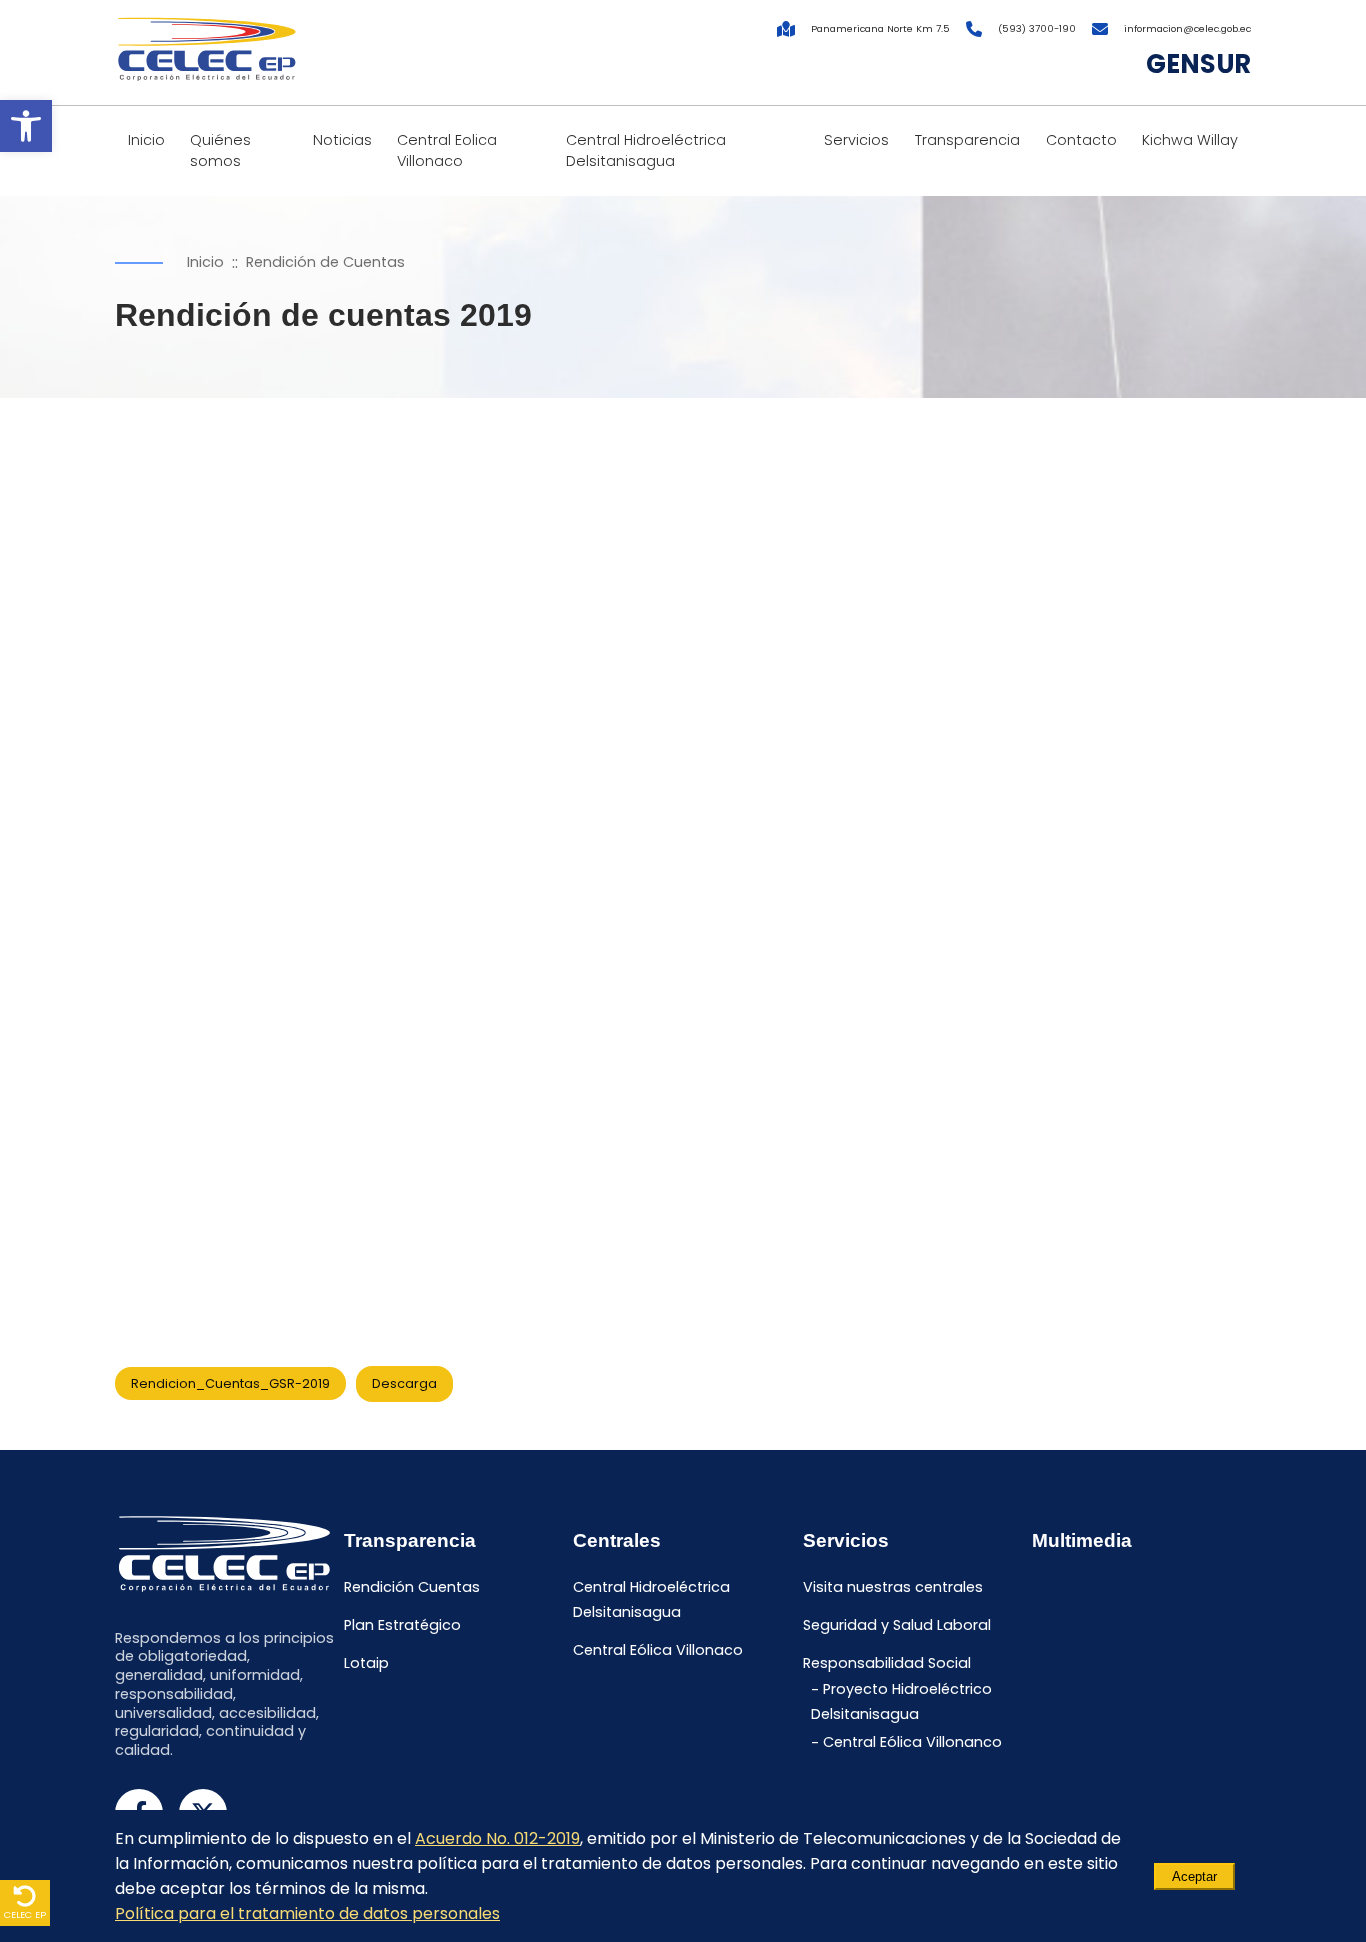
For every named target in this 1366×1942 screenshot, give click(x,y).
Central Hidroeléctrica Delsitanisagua (646, 150)
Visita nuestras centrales (893, 1587)
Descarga (404, 1383)
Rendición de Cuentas (325, 262)
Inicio (146, 140)
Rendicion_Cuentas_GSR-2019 (230, 1383)
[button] (26, 126)
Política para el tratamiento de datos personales (307, 1913)
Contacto (1081, 140)
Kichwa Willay (1190, 140)
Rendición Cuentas (412, 1587)
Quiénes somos (220, 150)
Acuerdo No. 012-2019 (497, 1838)
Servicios (856, 140)
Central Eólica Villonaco (658, 1650)
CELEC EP (25, 1914)
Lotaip (366, 1663)
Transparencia (967, 140)
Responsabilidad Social (887, 1663)
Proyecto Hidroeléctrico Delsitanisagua (901, 1702)
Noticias (342, 140)
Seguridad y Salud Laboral (897, 1625)
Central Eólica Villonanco (912, 1743)
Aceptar (1194, 1876)
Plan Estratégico (402, 1625)
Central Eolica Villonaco (447, 150)
